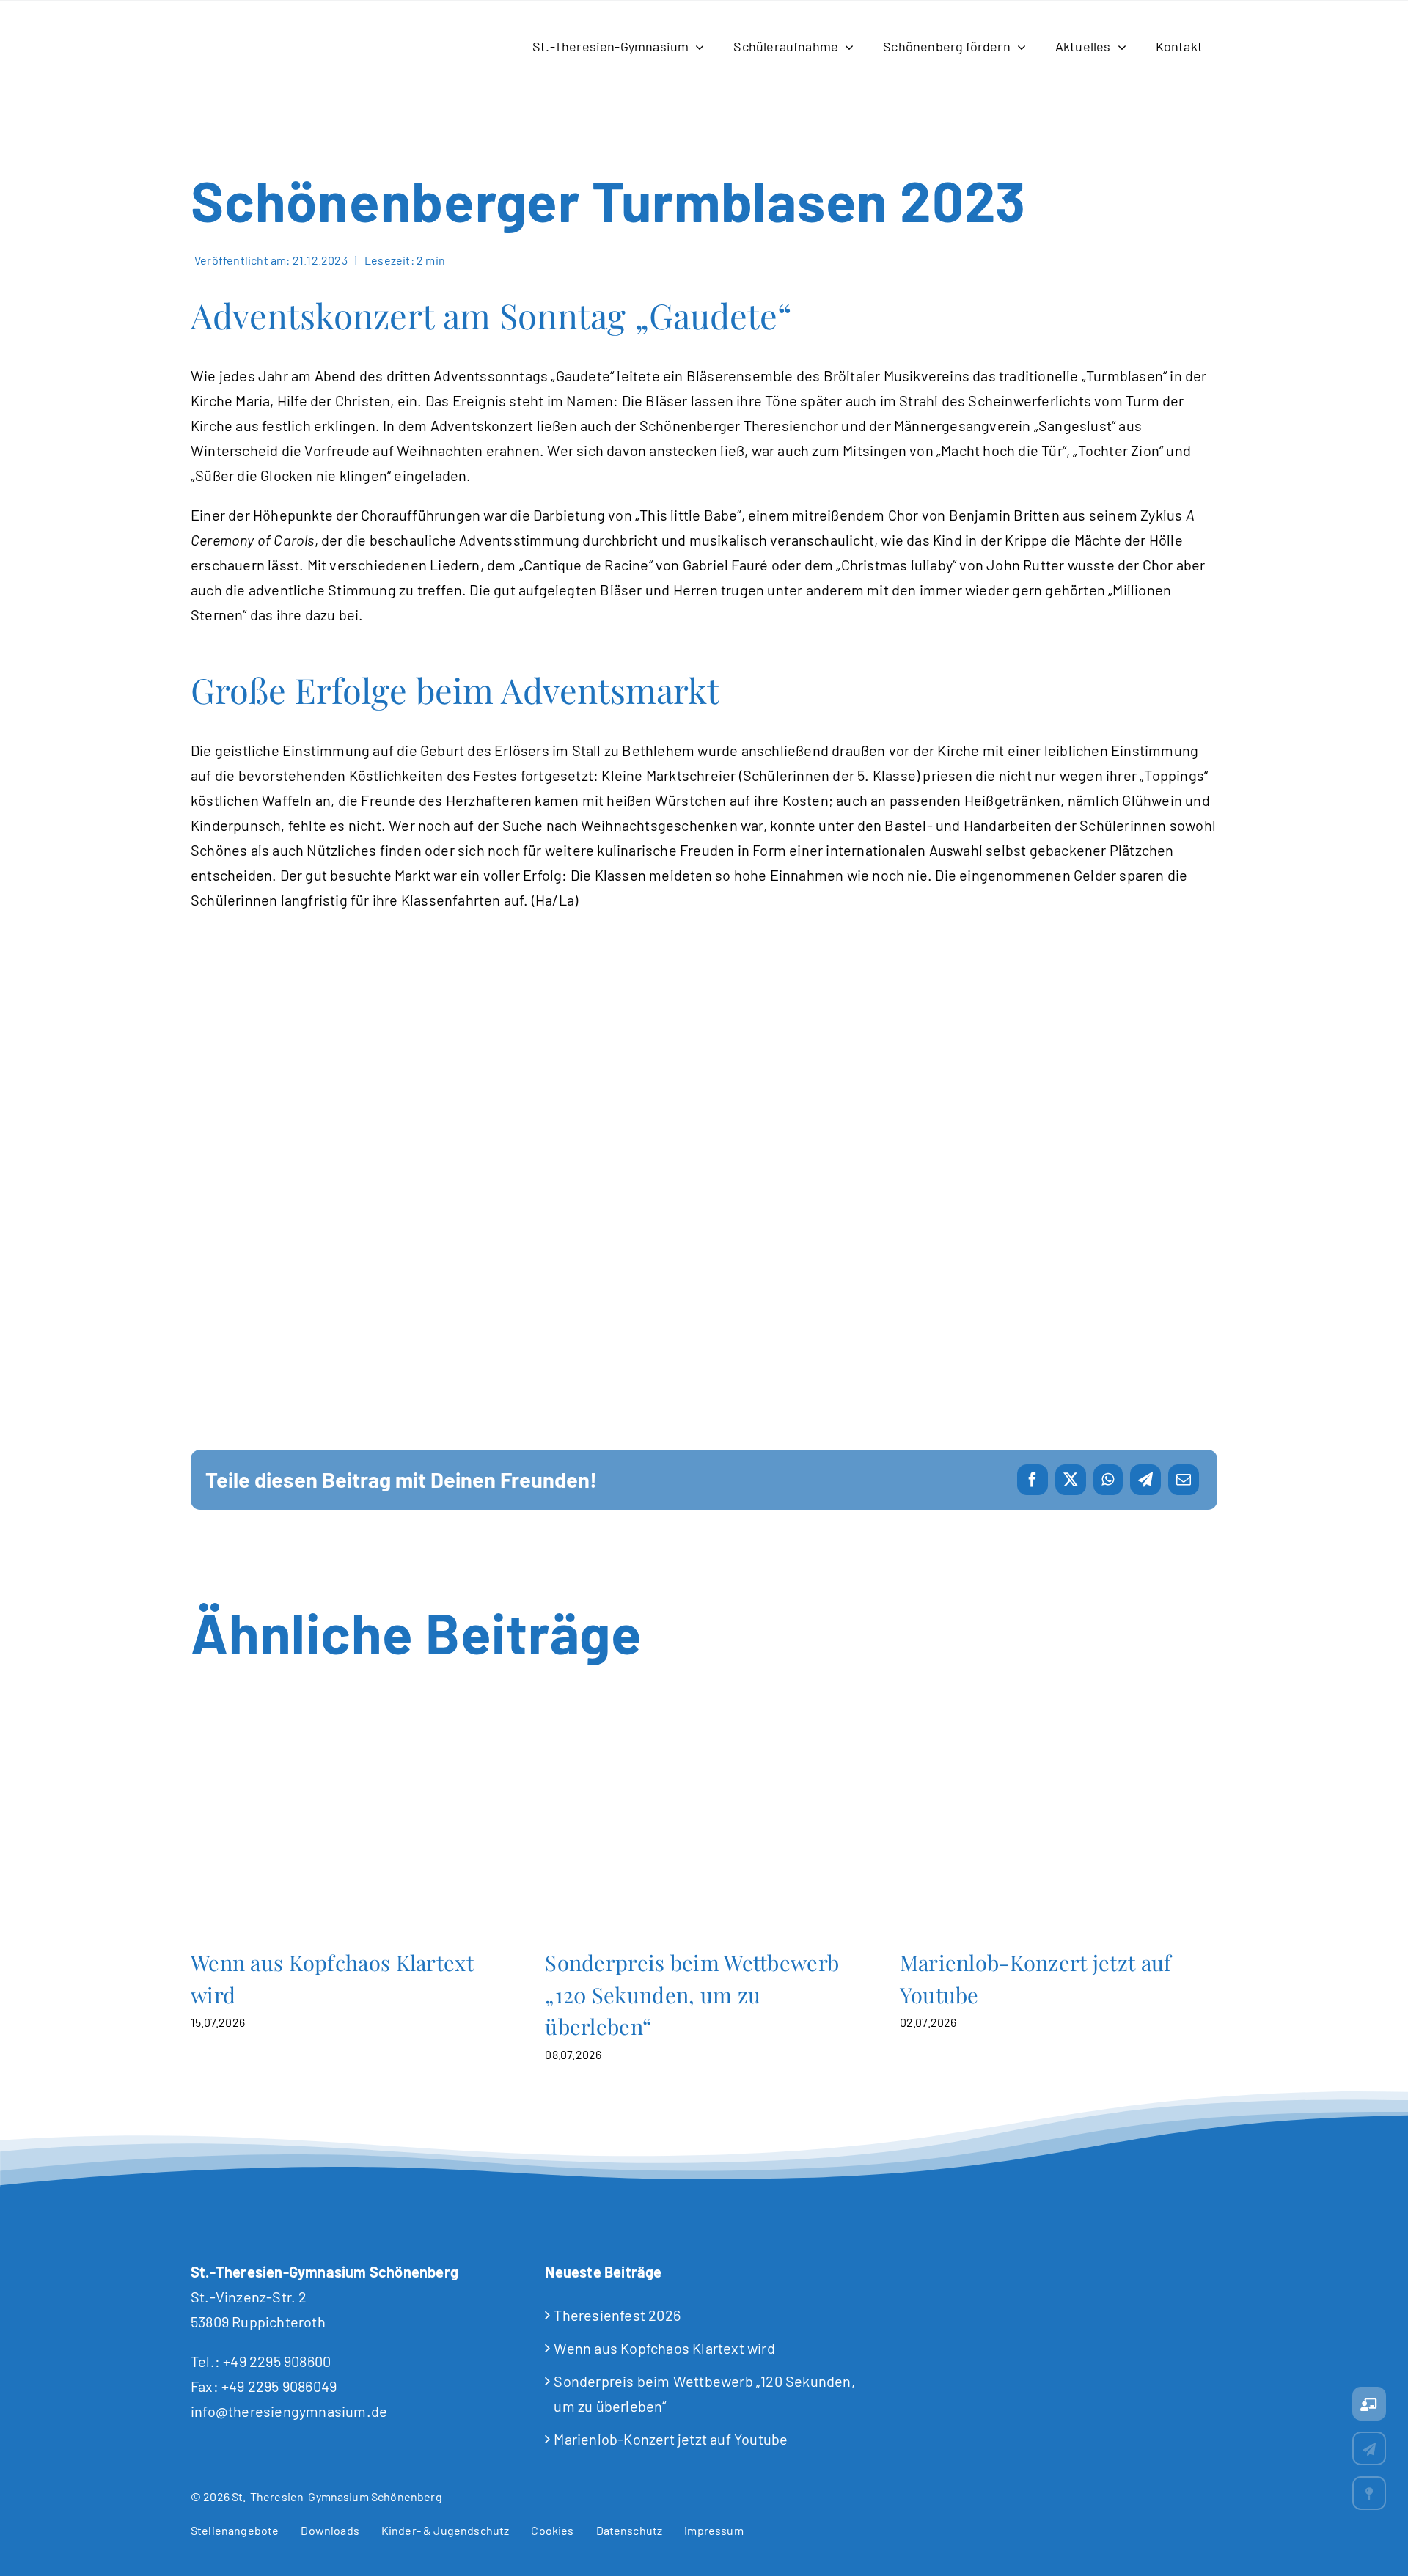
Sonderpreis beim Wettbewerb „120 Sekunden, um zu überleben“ (704, 1831)
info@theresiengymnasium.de (289, 2411)
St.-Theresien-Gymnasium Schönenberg (337, 2496)
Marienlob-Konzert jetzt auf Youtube (1059, 1831)
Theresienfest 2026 (617, 2315)
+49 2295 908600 (277, 2361)
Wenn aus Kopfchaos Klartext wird (349, 1831)
